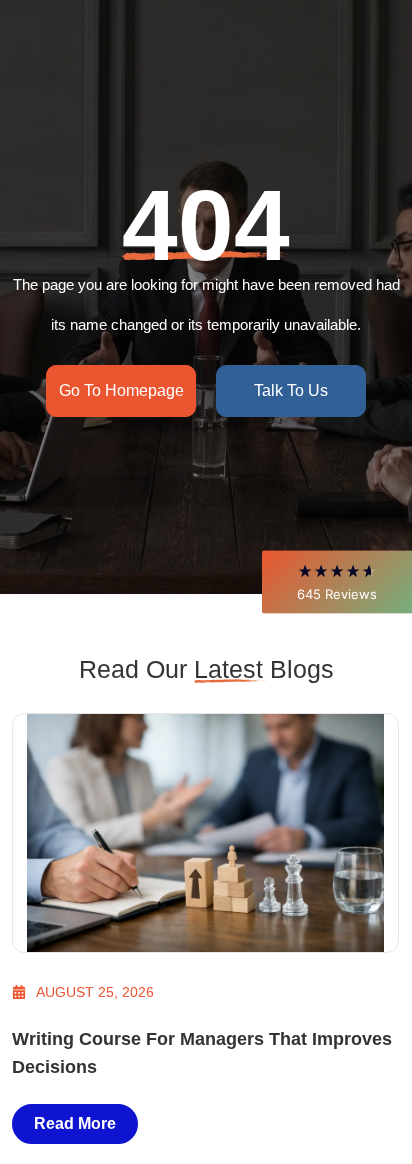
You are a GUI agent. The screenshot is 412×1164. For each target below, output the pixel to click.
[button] (337, 581)
